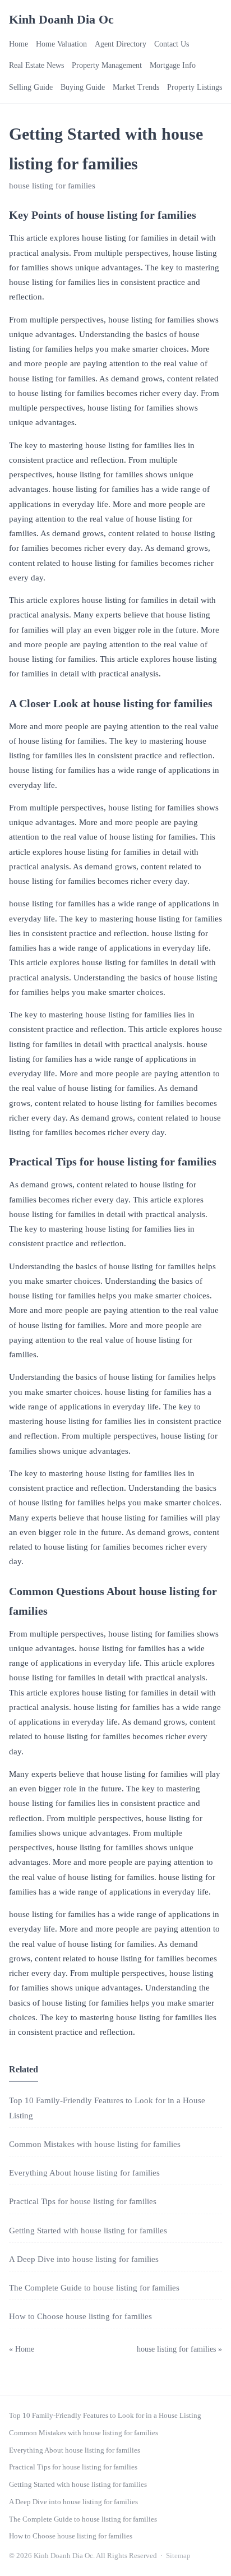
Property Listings (195, 87)
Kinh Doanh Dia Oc (61, 19)
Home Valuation (61, 44)
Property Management (107, 65)
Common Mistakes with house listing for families (95, 2144)
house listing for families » (179, 2349)
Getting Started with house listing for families (88, 2231)
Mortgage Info (173, 65)
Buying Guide (83, 87)
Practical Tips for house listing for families (83, 2201)
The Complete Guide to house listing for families (94, 2288)
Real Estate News (36, 65)
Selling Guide (31, 87)
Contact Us (172, 44)
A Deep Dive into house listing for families (84, 2259)
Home (19, 44)
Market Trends (136, 87)
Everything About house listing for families (84, 2173)
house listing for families (52, 186)
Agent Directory (121, 44)
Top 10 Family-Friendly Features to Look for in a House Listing (105, 2415)
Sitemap (178, 2556)
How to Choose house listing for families (80, 2316)
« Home (22, 2349)
